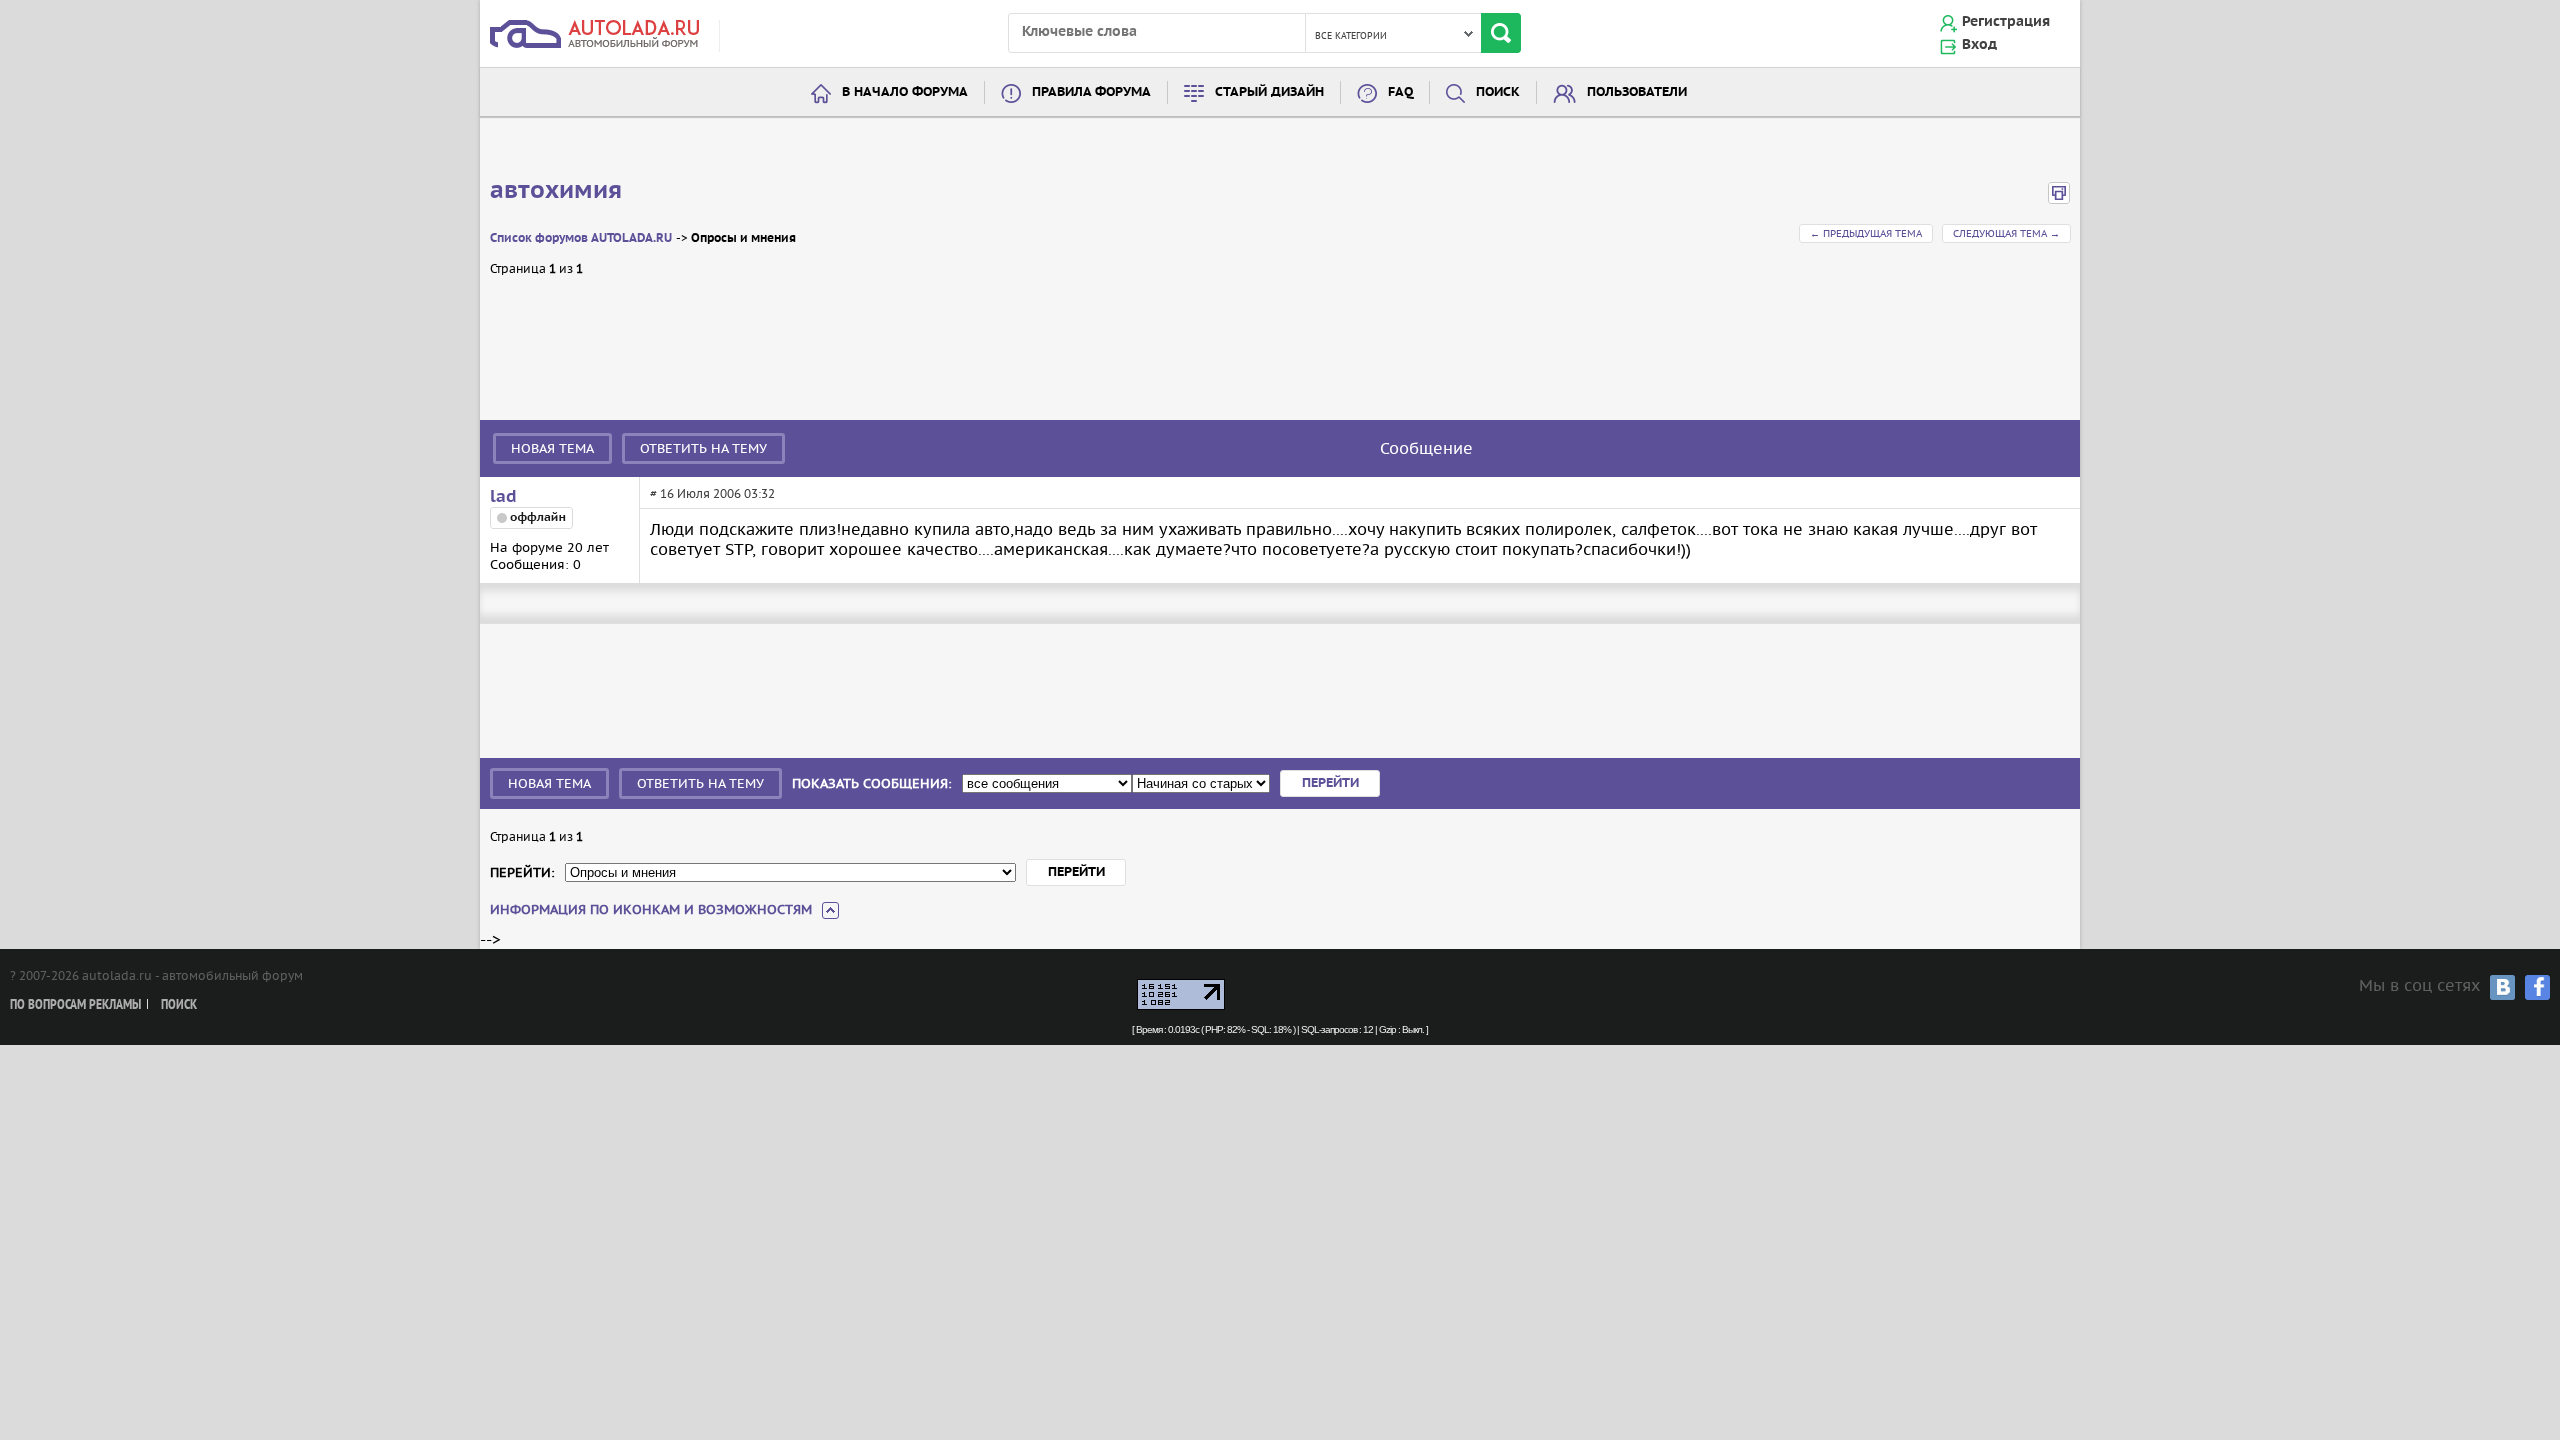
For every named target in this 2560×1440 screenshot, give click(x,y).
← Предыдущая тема (1866, 233)
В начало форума (905, 92)
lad (503, 497)
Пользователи (1637, 92)
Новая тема (552, 448)
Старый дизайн (1269, 92)
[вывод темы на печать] (2059, 199)
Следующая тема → (2006, 233)
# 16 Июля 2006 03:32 (712, 493)
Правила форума (1091, 92)
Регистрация (2006, 22)
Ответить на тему (703, 448)
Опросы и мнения (743, 238)
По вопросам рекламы (75, 1005)
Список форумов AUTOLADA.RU (581, 238)
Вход (1979, 45)
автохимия (556, 191)
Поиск (1498, 92)
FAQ (1400, 92)
